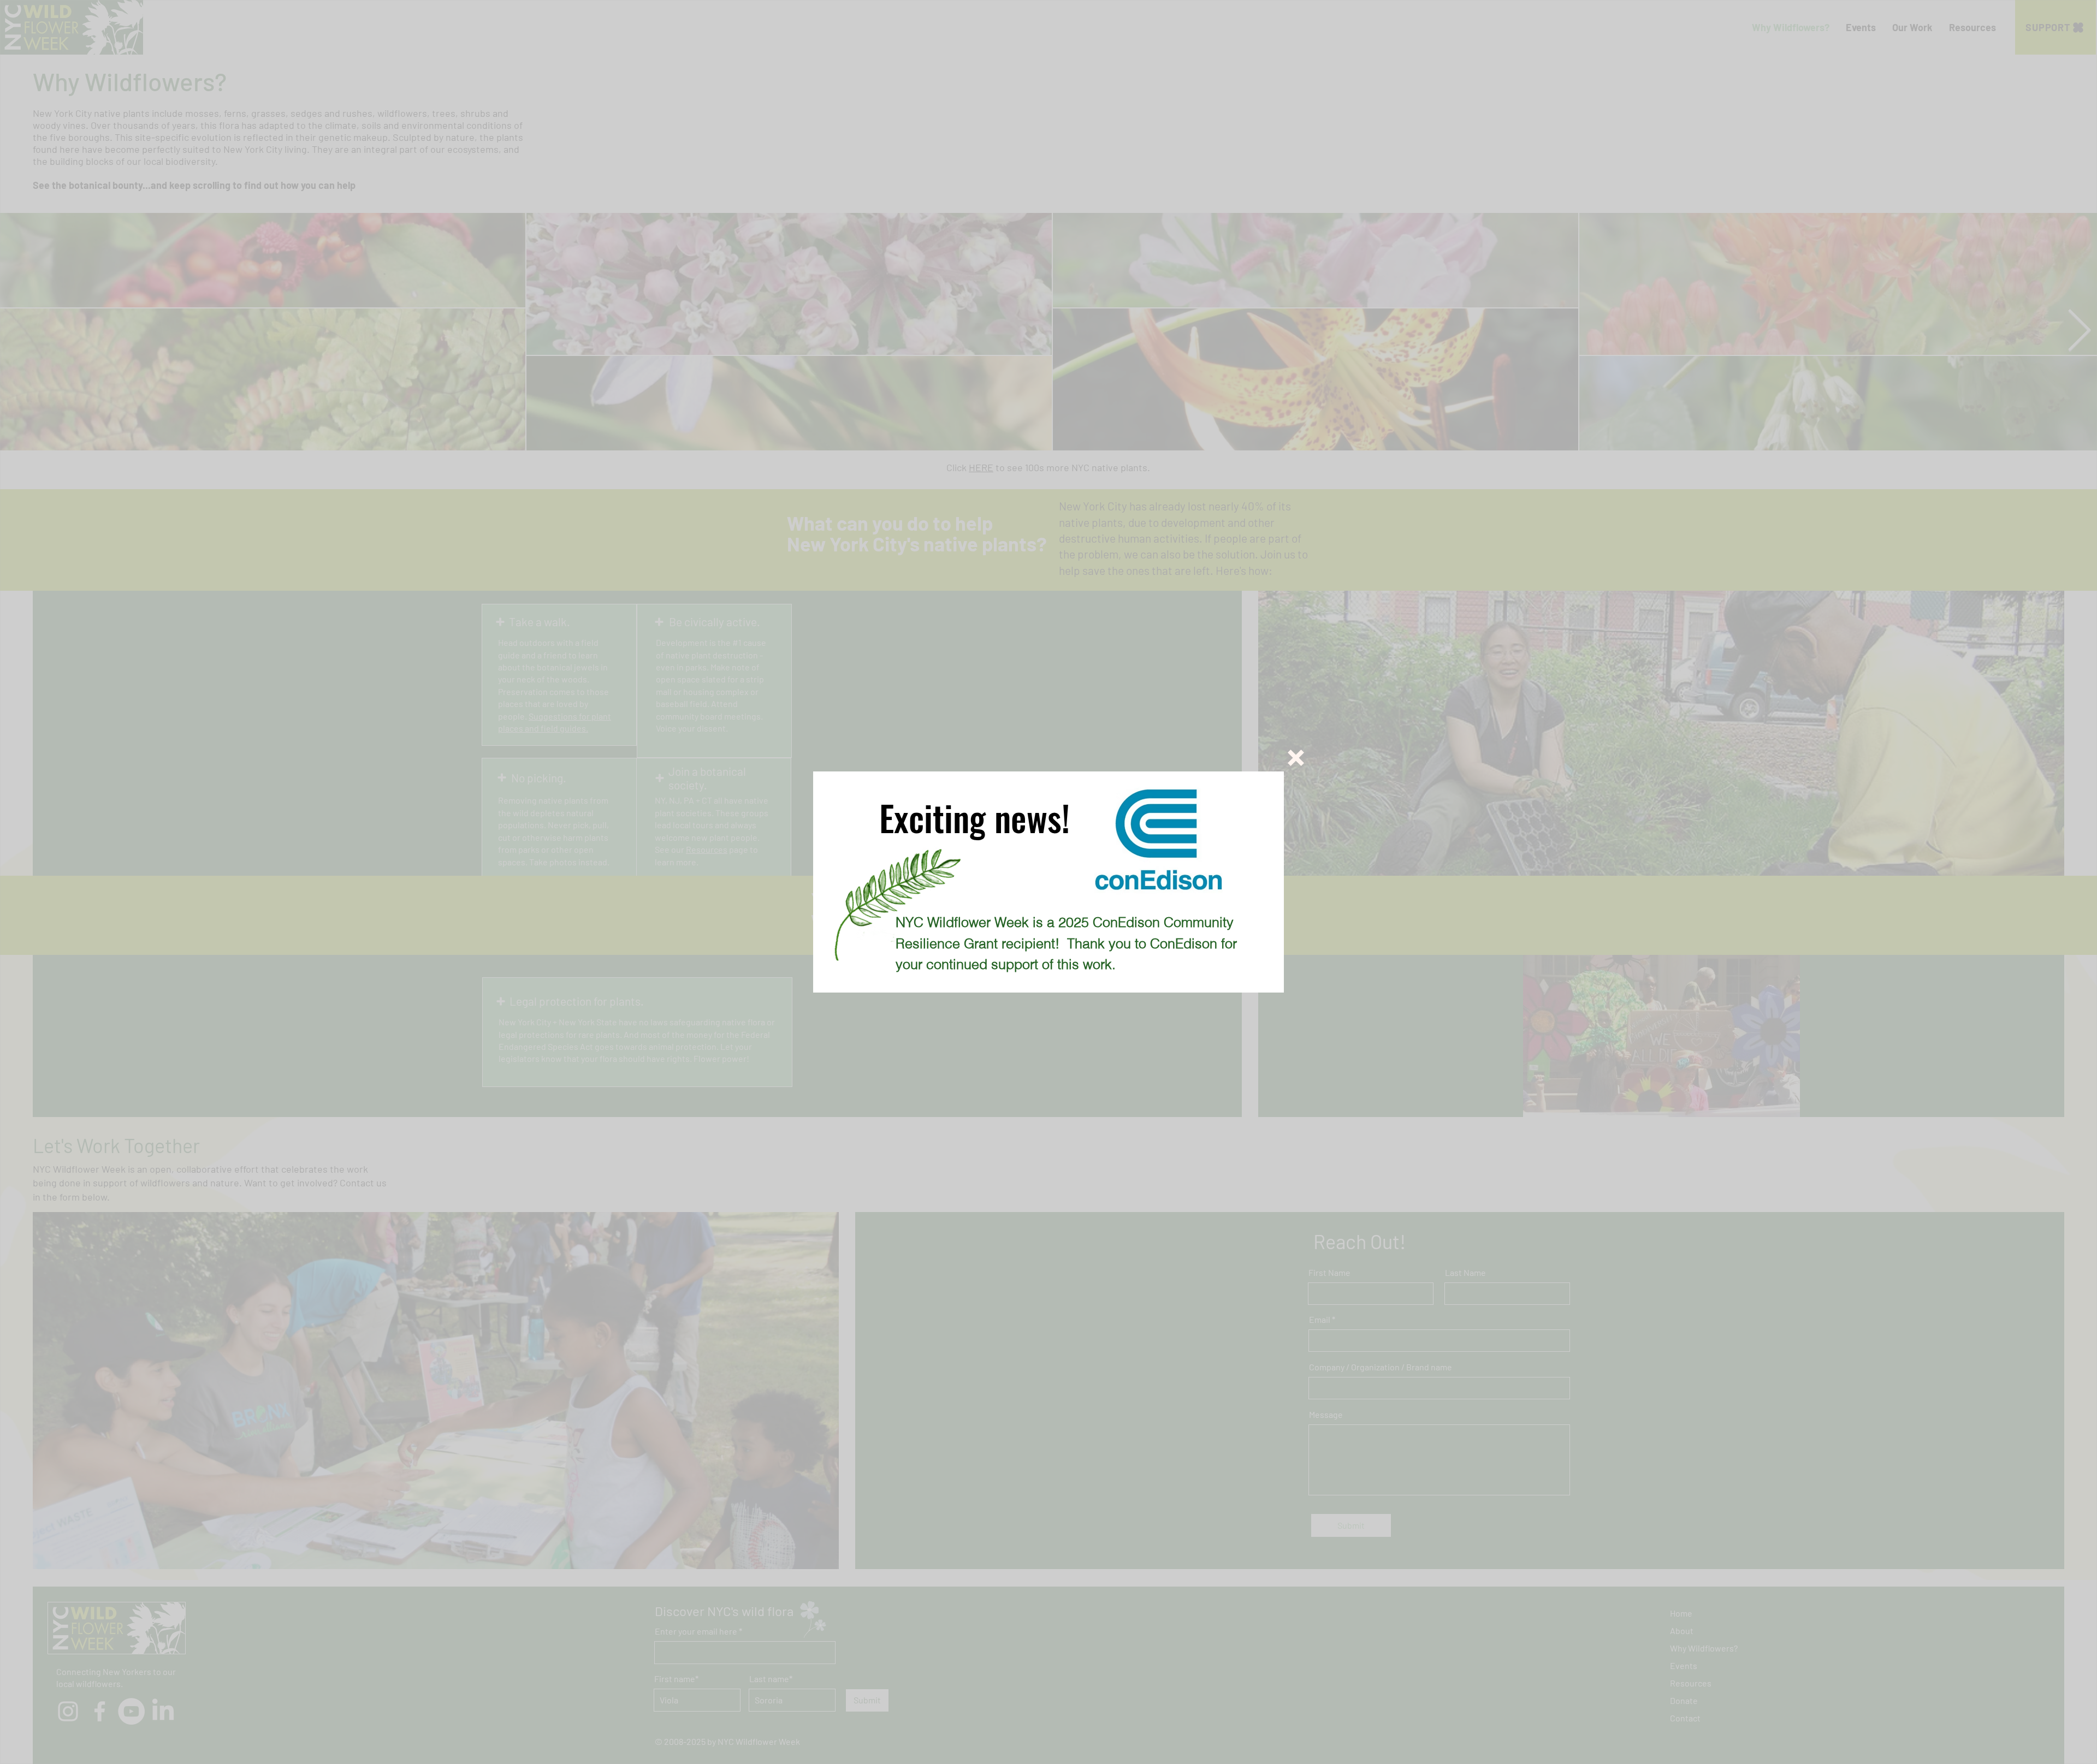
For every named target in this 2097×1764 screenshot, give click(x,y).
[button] (1296, 758)
